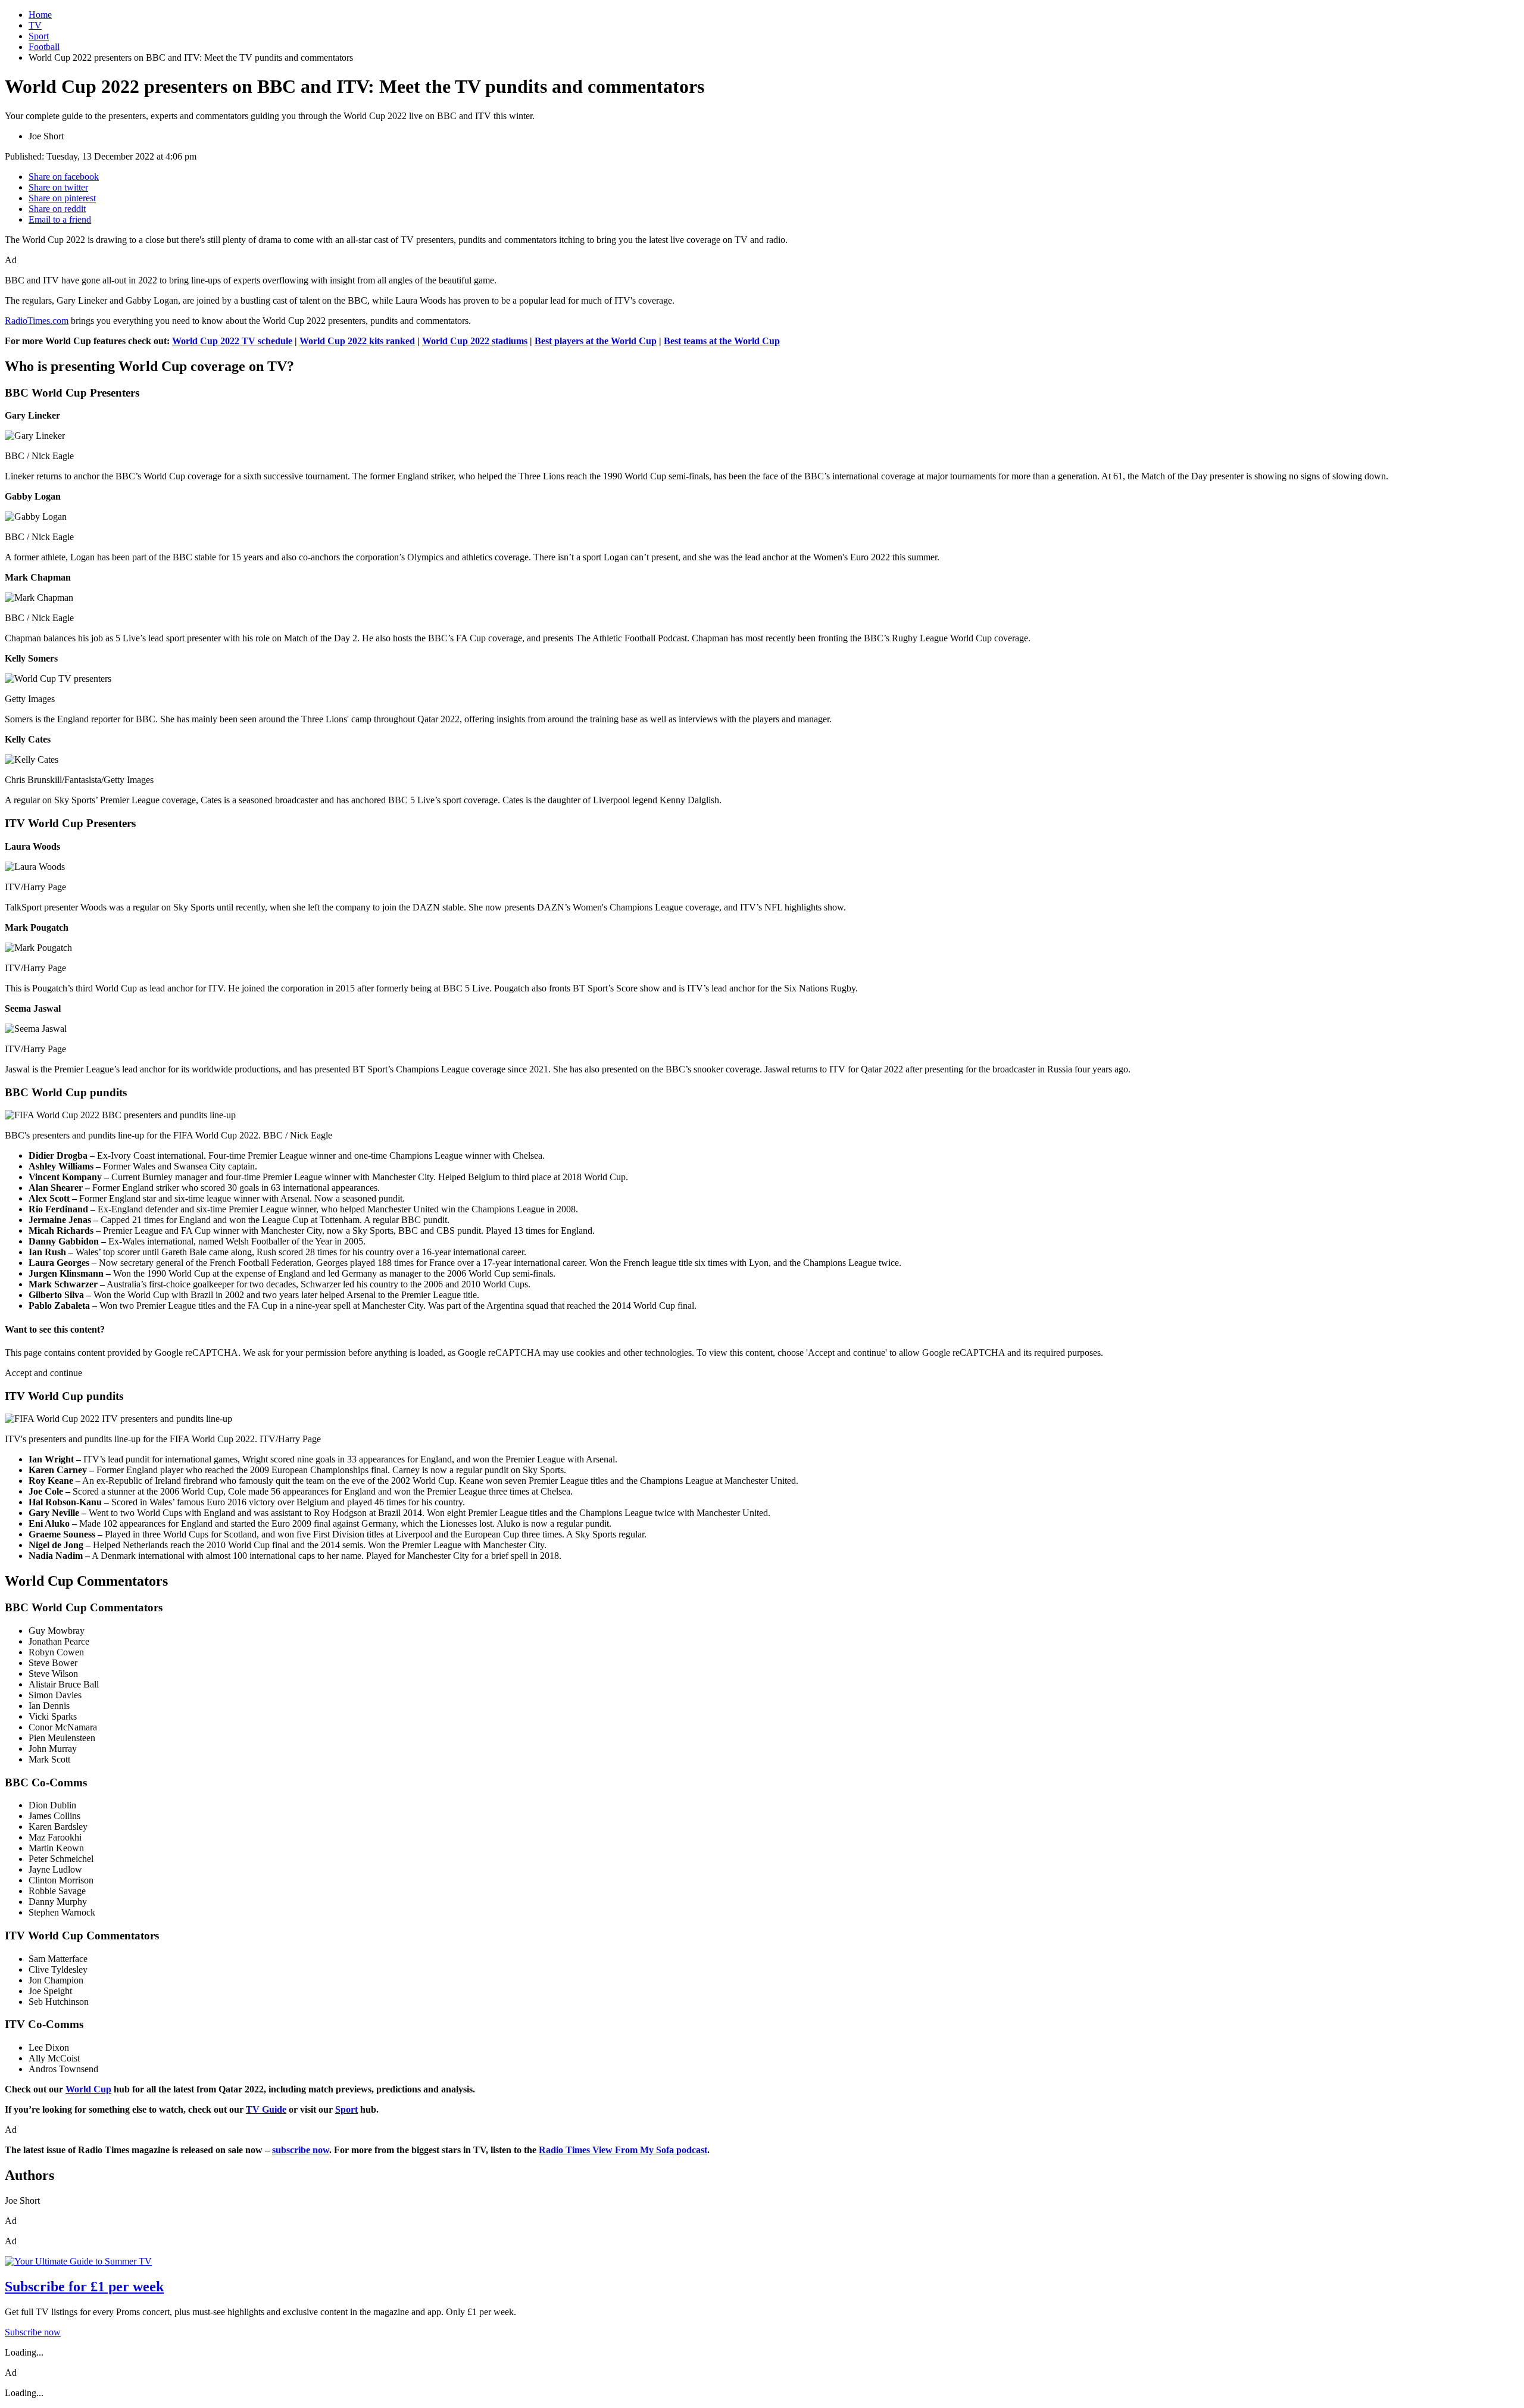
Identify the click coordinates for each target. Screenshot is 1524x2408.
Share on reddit (57, 209)
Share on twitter (58, 187)
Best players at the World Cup (596, 341)
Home (40, 15)
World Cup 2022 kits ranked (357, 341)
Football (44, 47)
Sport (39, 36)
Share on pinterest (62, 198)
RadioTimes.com (37, 321)
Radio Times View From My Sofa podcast (623, 2150)
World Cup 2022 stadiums (475, 341)
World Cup (88, 2089)
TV (35, 25)
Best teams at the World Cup (722, 341)
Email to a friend (60, 219)
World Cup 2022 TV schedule (232, 341)
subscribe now (301, 2150)
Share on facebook (64, 177)
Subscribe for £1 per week (84, 2287)
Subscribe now (33, 2332)
